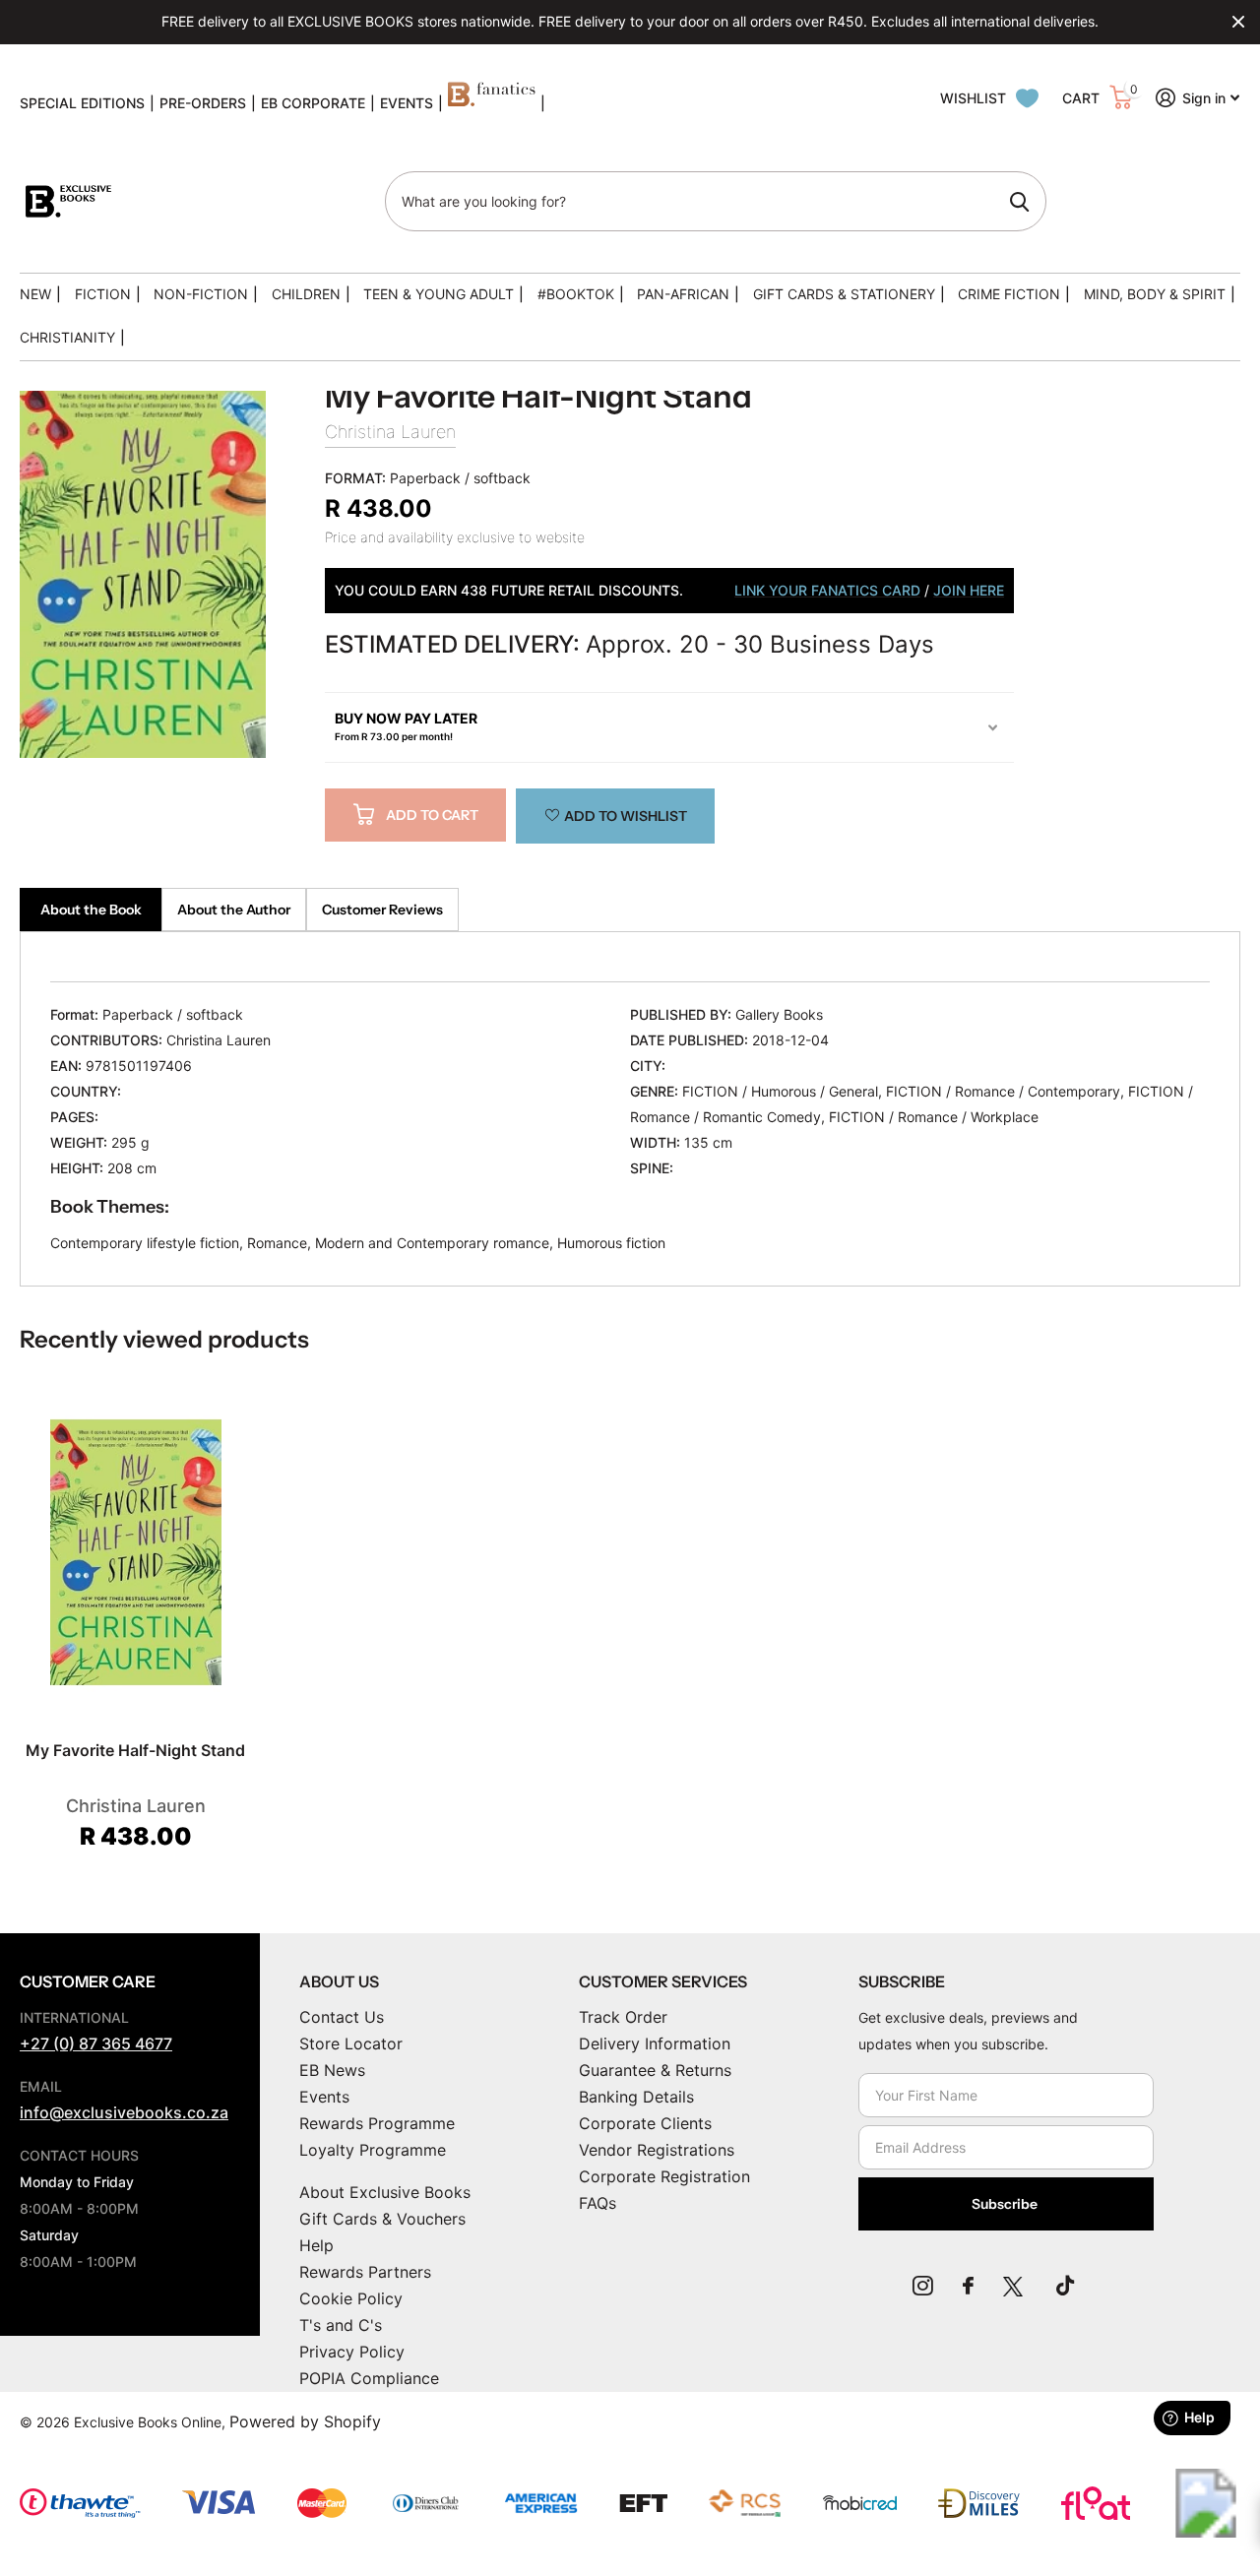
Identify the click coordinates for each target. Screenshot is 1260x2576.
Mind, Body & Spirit (1155, 294)
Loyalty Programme (373, 2150)
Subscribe (1006, 2204)
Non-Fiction (201, 294)
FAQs (598, 2203)
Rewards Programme (377, 2123)
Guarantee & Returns (655, 2070)
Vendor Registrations (657, 2150)
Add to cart (432, 815)
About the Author (234, 910)
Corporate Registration (664, 2176)
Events (324, 2097)
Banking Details (636, 2097)
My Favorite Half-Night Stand (135, 1750)
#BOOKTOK (576, 294)
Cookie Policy (351, 2298)
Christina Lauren (390, 432)
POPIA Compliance (369, 2378)
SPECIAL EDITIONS (82, 103)
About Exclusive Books (385, 2192)
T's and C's (341, 2325)
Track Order (623, 2017)
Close (1238, 22)
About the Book (91, 910)
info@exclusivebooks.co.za (124, 2112)
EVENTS (407, 103)
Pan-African (683, 294)
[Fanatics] (492, 103)
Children (306, 294)
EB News (332, 2070)
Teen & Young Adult (439, 294)
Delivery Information (655, 2043)
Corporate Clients (645, 2123)
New (35, 294)
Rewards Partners (365, 2272)
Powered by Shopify (305, 2421)
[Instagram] (923, 2286)
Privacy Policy (352, 2352)
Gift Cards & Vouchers (382, 2219)
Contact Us (342, 2017)
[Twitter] (1015, 2286)
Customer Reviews (382, 910)
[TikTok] (1065, 2286)
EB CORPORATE (313, 103)
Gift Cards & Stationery (844, 294)
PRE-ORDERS (203, 103)
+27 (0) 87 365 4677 (96, 2043)
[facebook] (968, 2286)
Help (316, 2245)
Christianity (67, 337)
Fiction (103, 294)
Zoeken (1019, 202)
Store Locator (351, 2043)
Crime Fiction (1009, 294)
